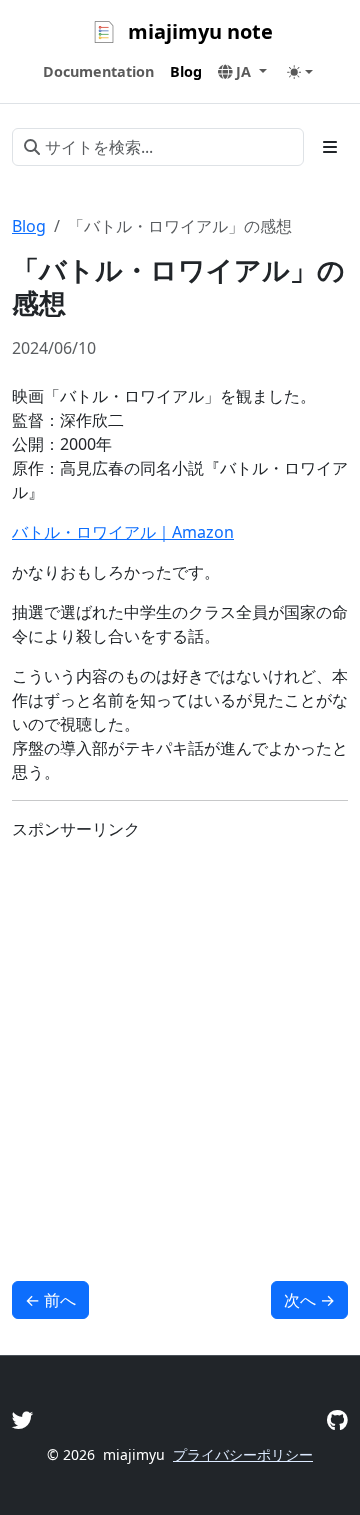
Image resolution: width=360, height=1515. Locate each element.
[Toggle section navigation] (330, 147)
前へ (50, 1300)
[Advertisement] (180, 1037)
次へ (309, 1300)
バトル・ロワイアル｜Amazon (123, 532)
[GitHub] (337, 1419)
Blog (29, 226)
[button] (242, 72)
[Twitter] (22, 1419)
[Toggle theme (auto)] (300, 72)
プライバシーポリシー (243, 1454)
